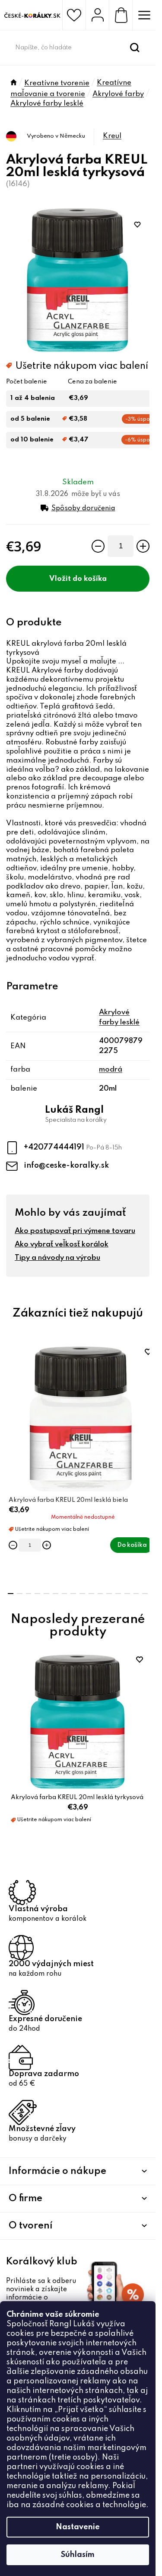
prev (11, 1397)
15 (145, 1594)
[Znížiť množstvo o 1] (98, 546)
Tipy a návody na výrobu (57, 1258)
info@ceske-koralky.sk (66, 1166)
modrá (111, 1070)
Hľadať (135, 48)
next (145, 1397)
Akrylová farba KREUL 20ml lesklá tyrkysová (77, 1797)
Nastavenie (78, 2527)
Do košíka (90, 579)
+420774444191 (55, 1147)
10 (100, 1594)
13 (127, 1594)
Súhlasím (78, 2555)
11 (109, 1594)
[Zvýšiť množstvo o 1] (143, 546)
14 (136, 1594)
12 (118, 1594)
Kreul (112, 136)
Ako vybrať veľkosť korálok (62, 1245)
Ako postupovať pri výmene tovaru (75, 1231)
